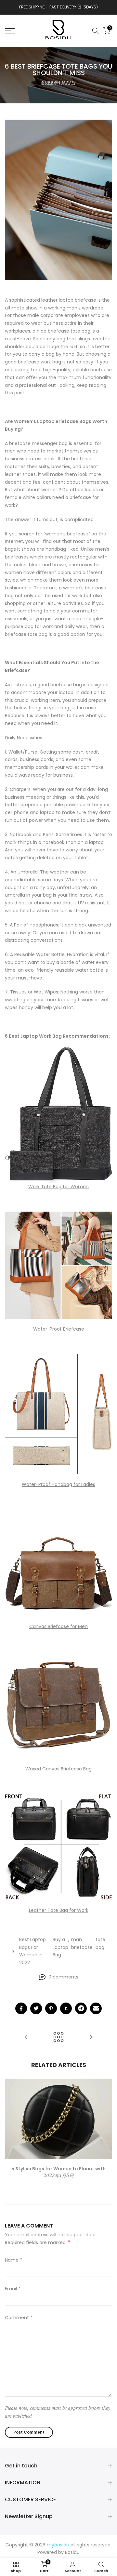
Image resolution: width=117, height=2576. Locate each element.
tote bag (100, 1943)
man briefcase (82, 1943)
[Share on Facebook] (21, 2008)
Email (13, 2289)
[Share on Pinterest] (51, 2008)
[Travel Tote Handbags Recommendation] (91, 2037)
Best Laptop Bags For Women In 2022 (32, 1951)
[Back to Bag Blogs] (58, 2037)
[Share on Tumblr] (66, 2008)
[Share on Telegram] (81, 2008)
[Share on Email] (96, 2008)
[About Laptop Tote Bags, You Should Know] (26, 2037)
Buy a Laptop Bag (60, 1947)
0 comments (63, 1977)
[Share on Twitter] (36, 2008)
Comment (19, 2318)
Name (13, 2260)
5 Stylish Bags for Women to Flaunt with (58, 2169)
